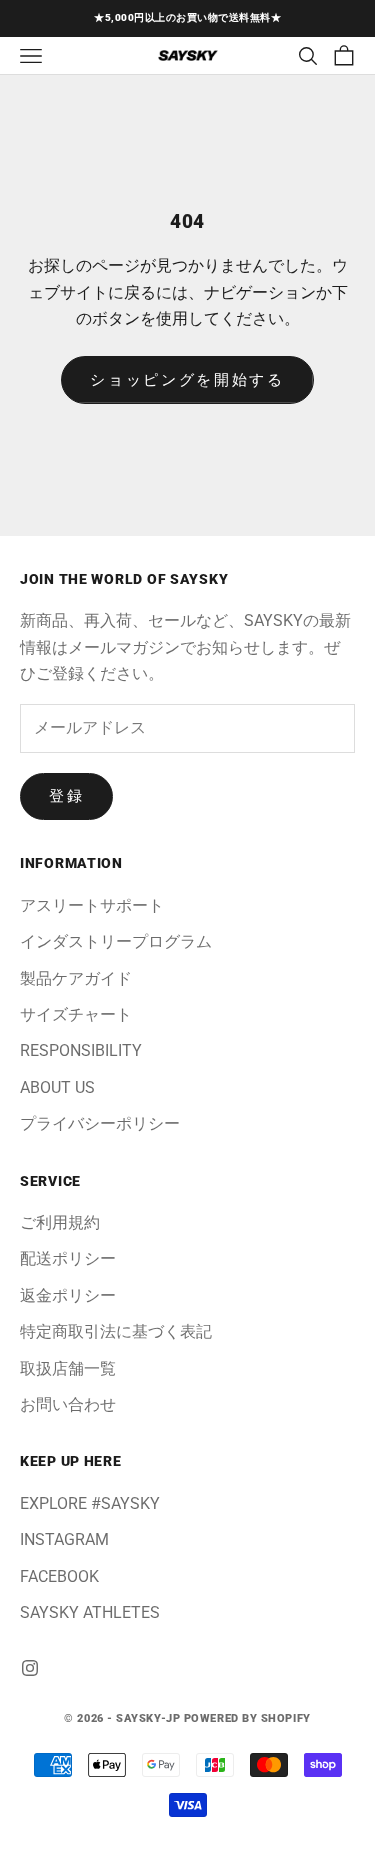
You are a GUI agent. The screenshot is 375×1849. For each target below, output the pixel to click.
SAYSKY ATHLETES (90, 1612)
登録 (66, 796)
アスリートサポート (92, 905)
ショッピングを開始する (187, 380)
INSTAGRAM (64, 1539)
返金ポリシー (68, 1295)
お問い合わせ (68, 1404)
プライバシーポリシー (100, 1123)
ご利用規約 (60, 1222)
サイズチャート (76, 1014)
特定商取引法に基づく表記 (116, 1331)
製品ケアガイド (76, 978)
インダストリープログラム (116, 941)
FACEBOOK (59, 1576)
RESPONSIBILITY (81, 1050)
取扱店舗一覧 (68, 1368)
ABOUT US (57, 1087)
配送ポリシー (68, 1258)
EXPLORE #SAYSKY (90, 1503)
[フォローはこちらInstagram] (30, 1668)
